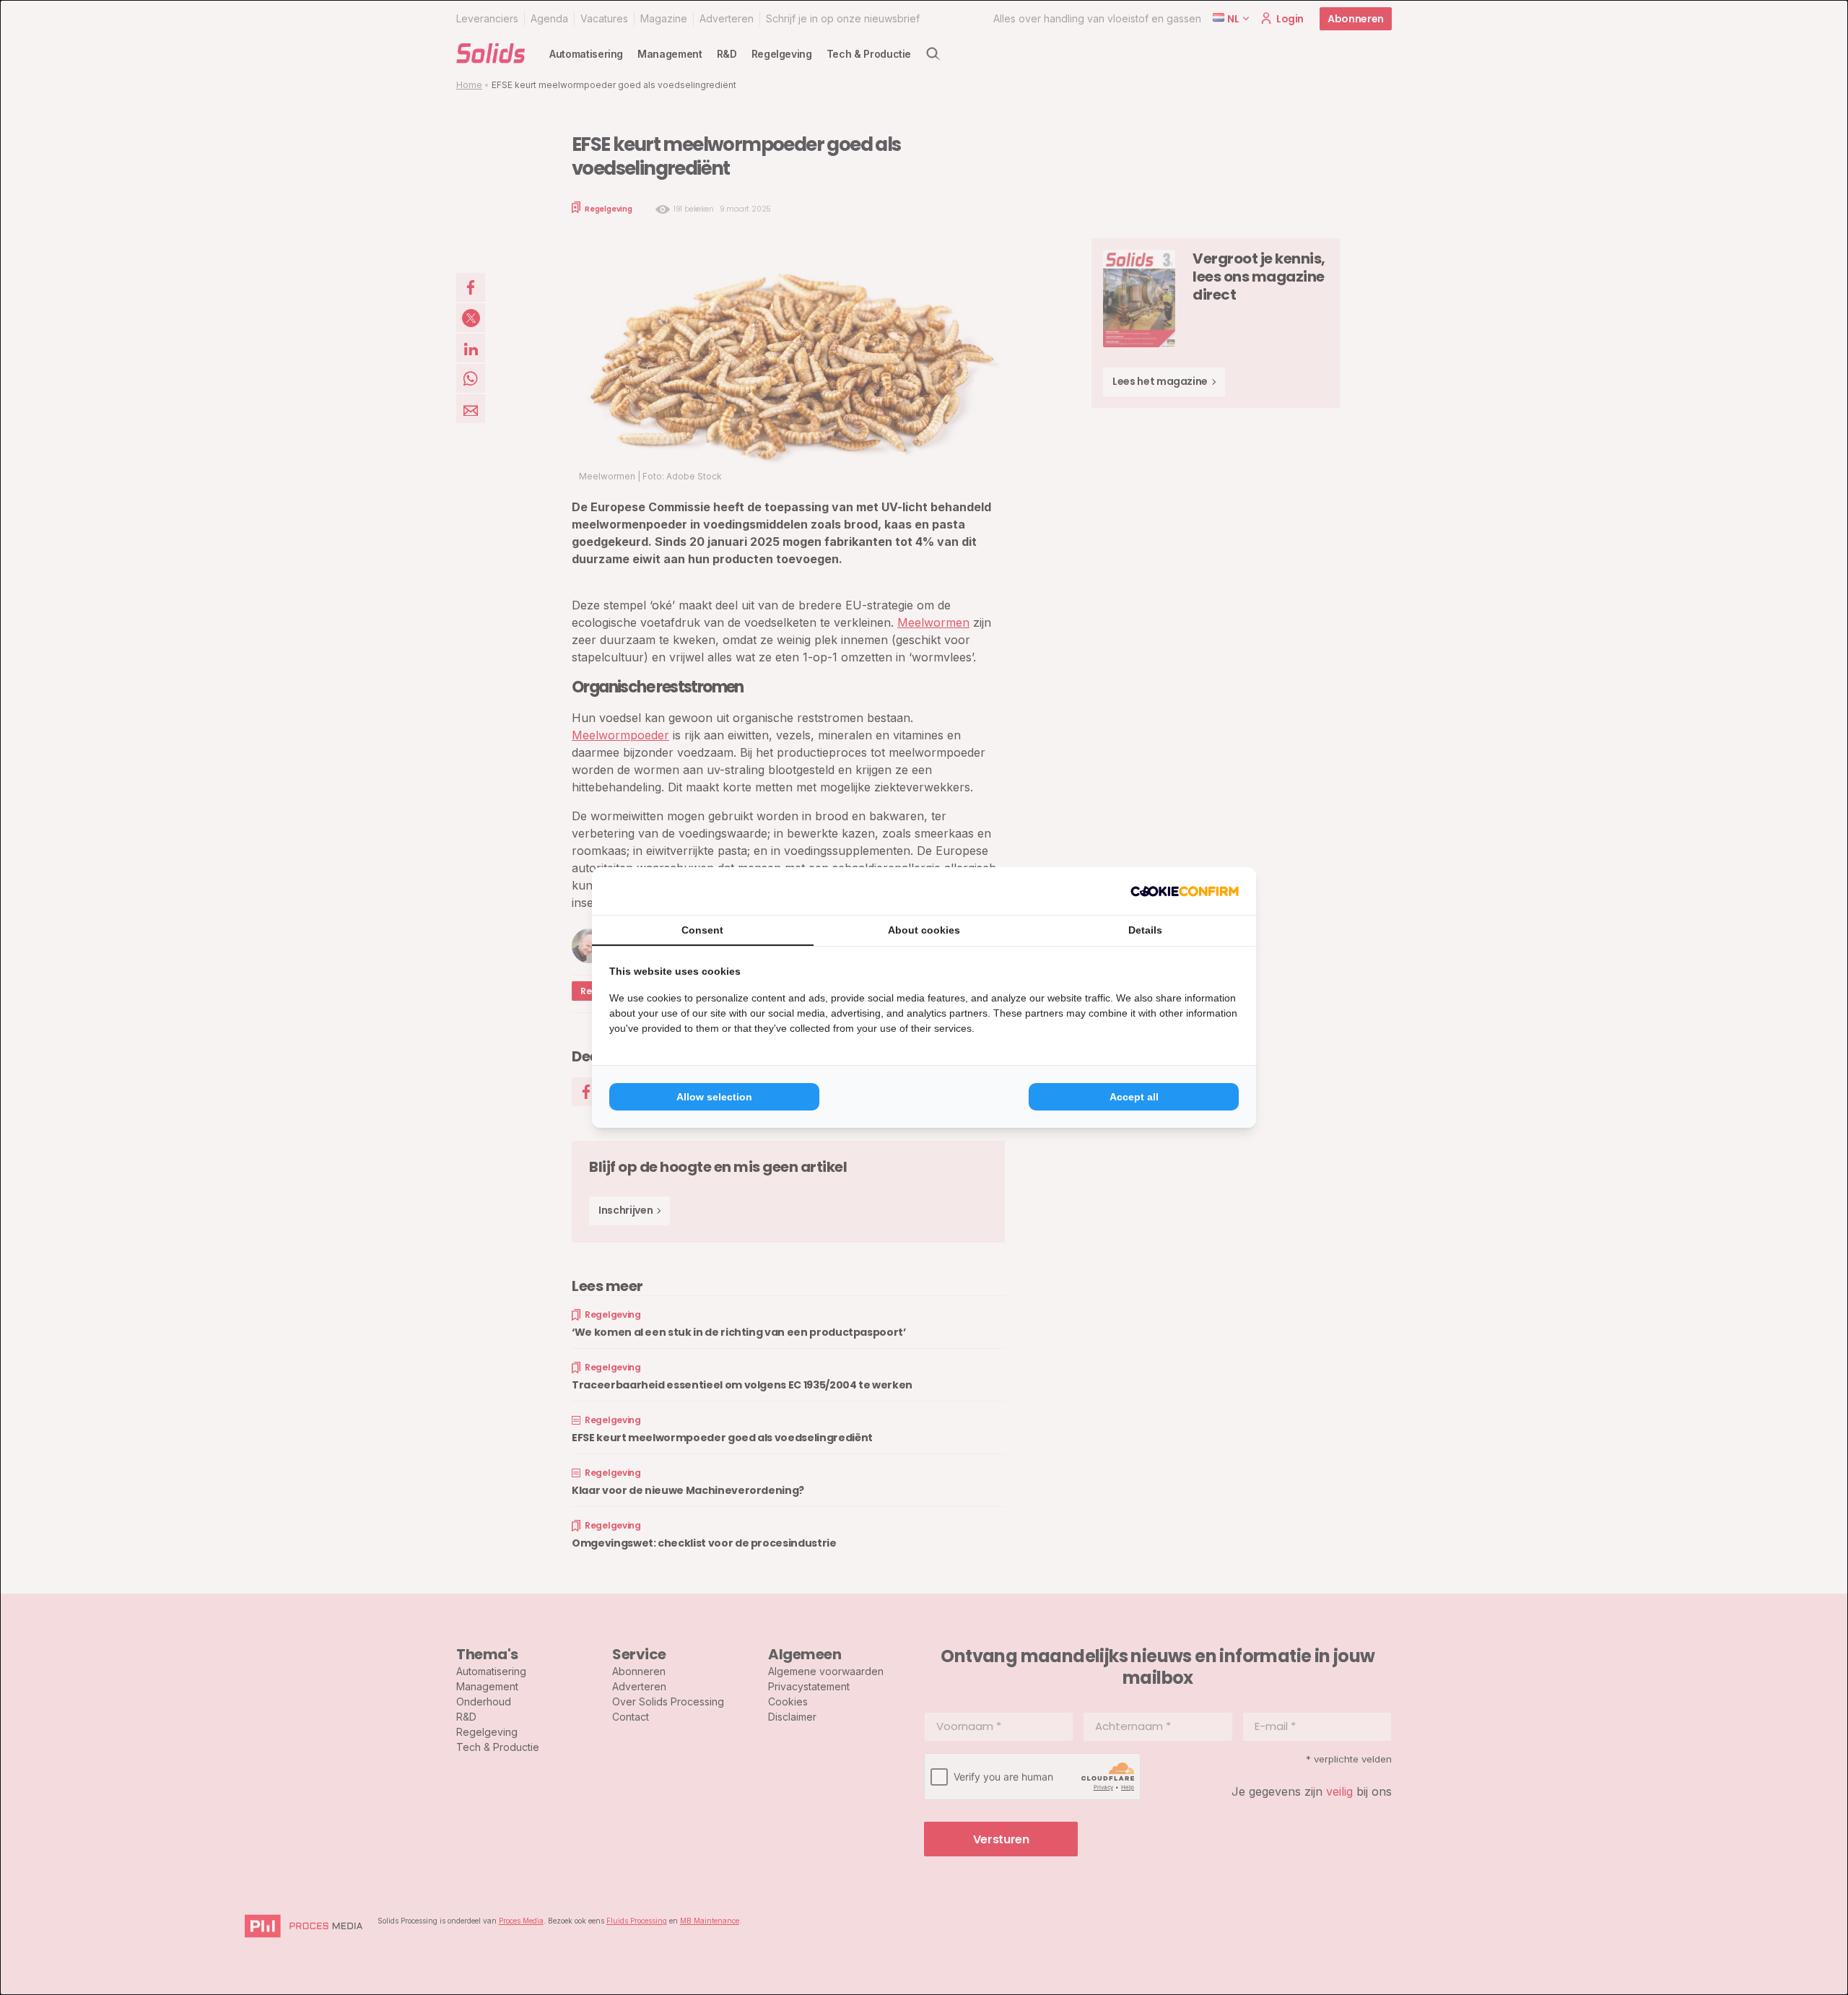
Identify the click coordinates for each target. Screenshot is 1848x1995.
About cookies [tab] (924, 930)
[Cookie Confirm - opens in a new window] (1185, 891)
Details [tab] (1145, 930)
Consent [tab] (702, 930)
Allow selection (714, 1097)
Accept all (1134, 1097)
